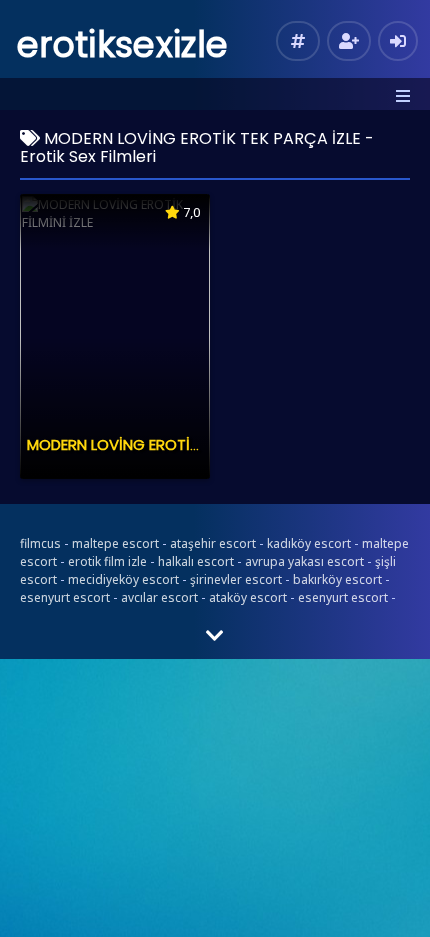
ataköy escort (248, 597)
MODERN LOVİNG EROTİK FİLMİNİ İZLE (153, 444)
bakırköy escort (337, 579)
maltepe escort (115, 543)
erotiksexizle (122, 44)
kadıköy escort (309, 543)
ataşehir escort (213, 543)
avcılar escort (159, 597)
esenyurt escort (65, 597)
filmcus (40, 543)
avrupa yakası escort (304, 561)
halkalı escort (196, 561)
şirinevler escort (236, 579)
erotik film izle (107, 561)
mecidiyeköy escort (123, 579)
